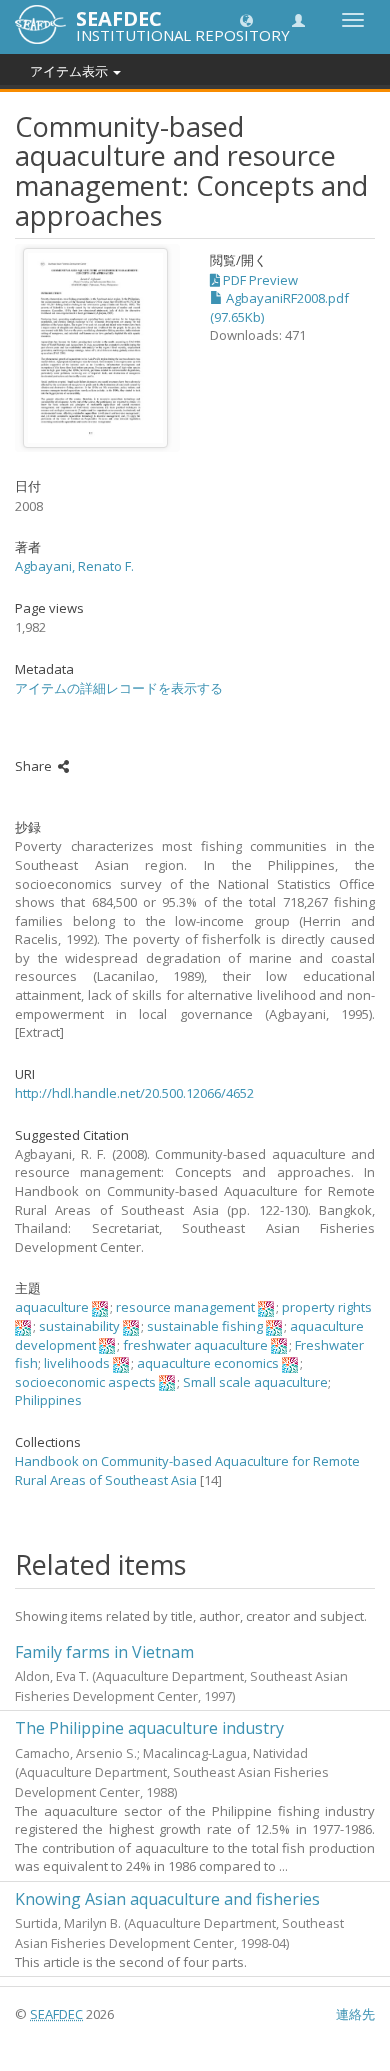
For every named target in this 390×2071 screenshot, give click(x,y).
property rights (327, 1307)
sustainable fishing (205, 1326)
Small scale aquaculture (255, 1382)
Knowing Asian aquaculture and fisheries (167, 1899)
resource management (185, 1307)
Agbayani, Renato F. (74, 566)
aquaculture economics (208, 1363)
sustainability (79, 1326)
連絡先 (355, 2014)
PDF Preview (259, 280)
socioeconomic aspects (85, 1382)
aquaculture (52, 1307)
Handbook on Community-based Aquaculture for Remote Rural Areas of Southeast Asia (187, 1470)
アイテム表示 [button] (70, 71)
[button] (246, 19)
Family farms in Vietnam (104, 1652)
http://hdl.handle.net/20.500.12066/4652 (134, 1093)
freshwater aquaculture (195, 1345)
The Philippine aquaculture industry (149, 1728)
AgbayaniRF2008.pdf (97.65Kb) (279, 307)
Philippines (48, 1400)
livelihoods (77, 1363)
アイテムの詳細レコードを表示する (119, 688)
